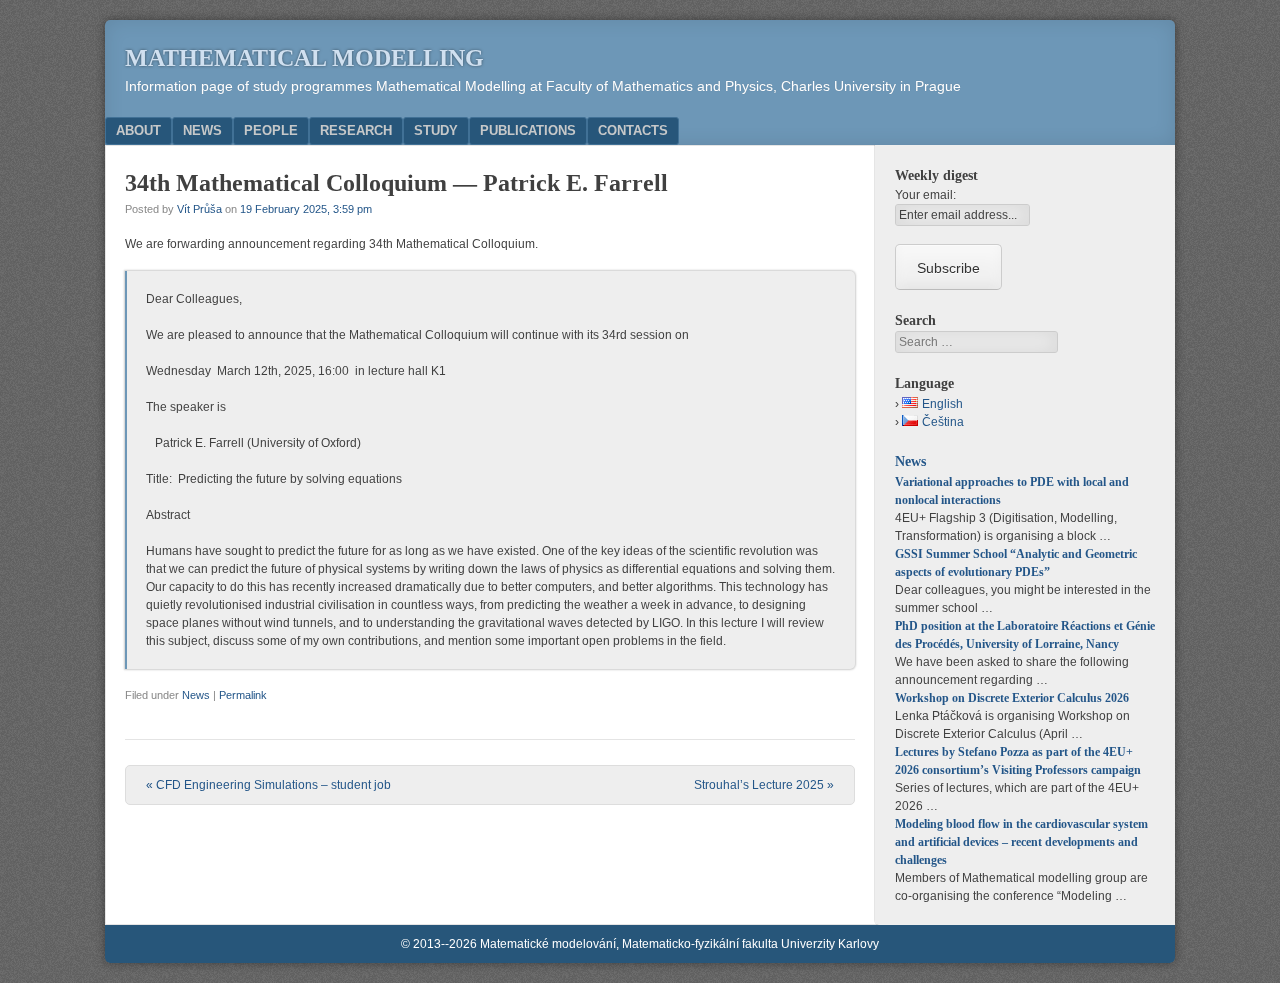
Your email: (925, 195)
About (138, 130)
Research (356, 130)
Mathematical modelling (304, 58)
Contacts (633, 130)
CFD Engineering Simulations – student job (268, 785)
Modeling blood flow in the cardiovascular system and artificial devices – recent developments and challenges (1021, 842)
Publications (528, 130)
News (202, 130)
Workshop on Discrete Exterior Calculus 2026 (1012, 698)
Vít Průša (199, 209)
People (271, 130)
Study (436, 130)
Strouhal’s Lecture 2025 (764, 785)
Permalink (243, 695)
